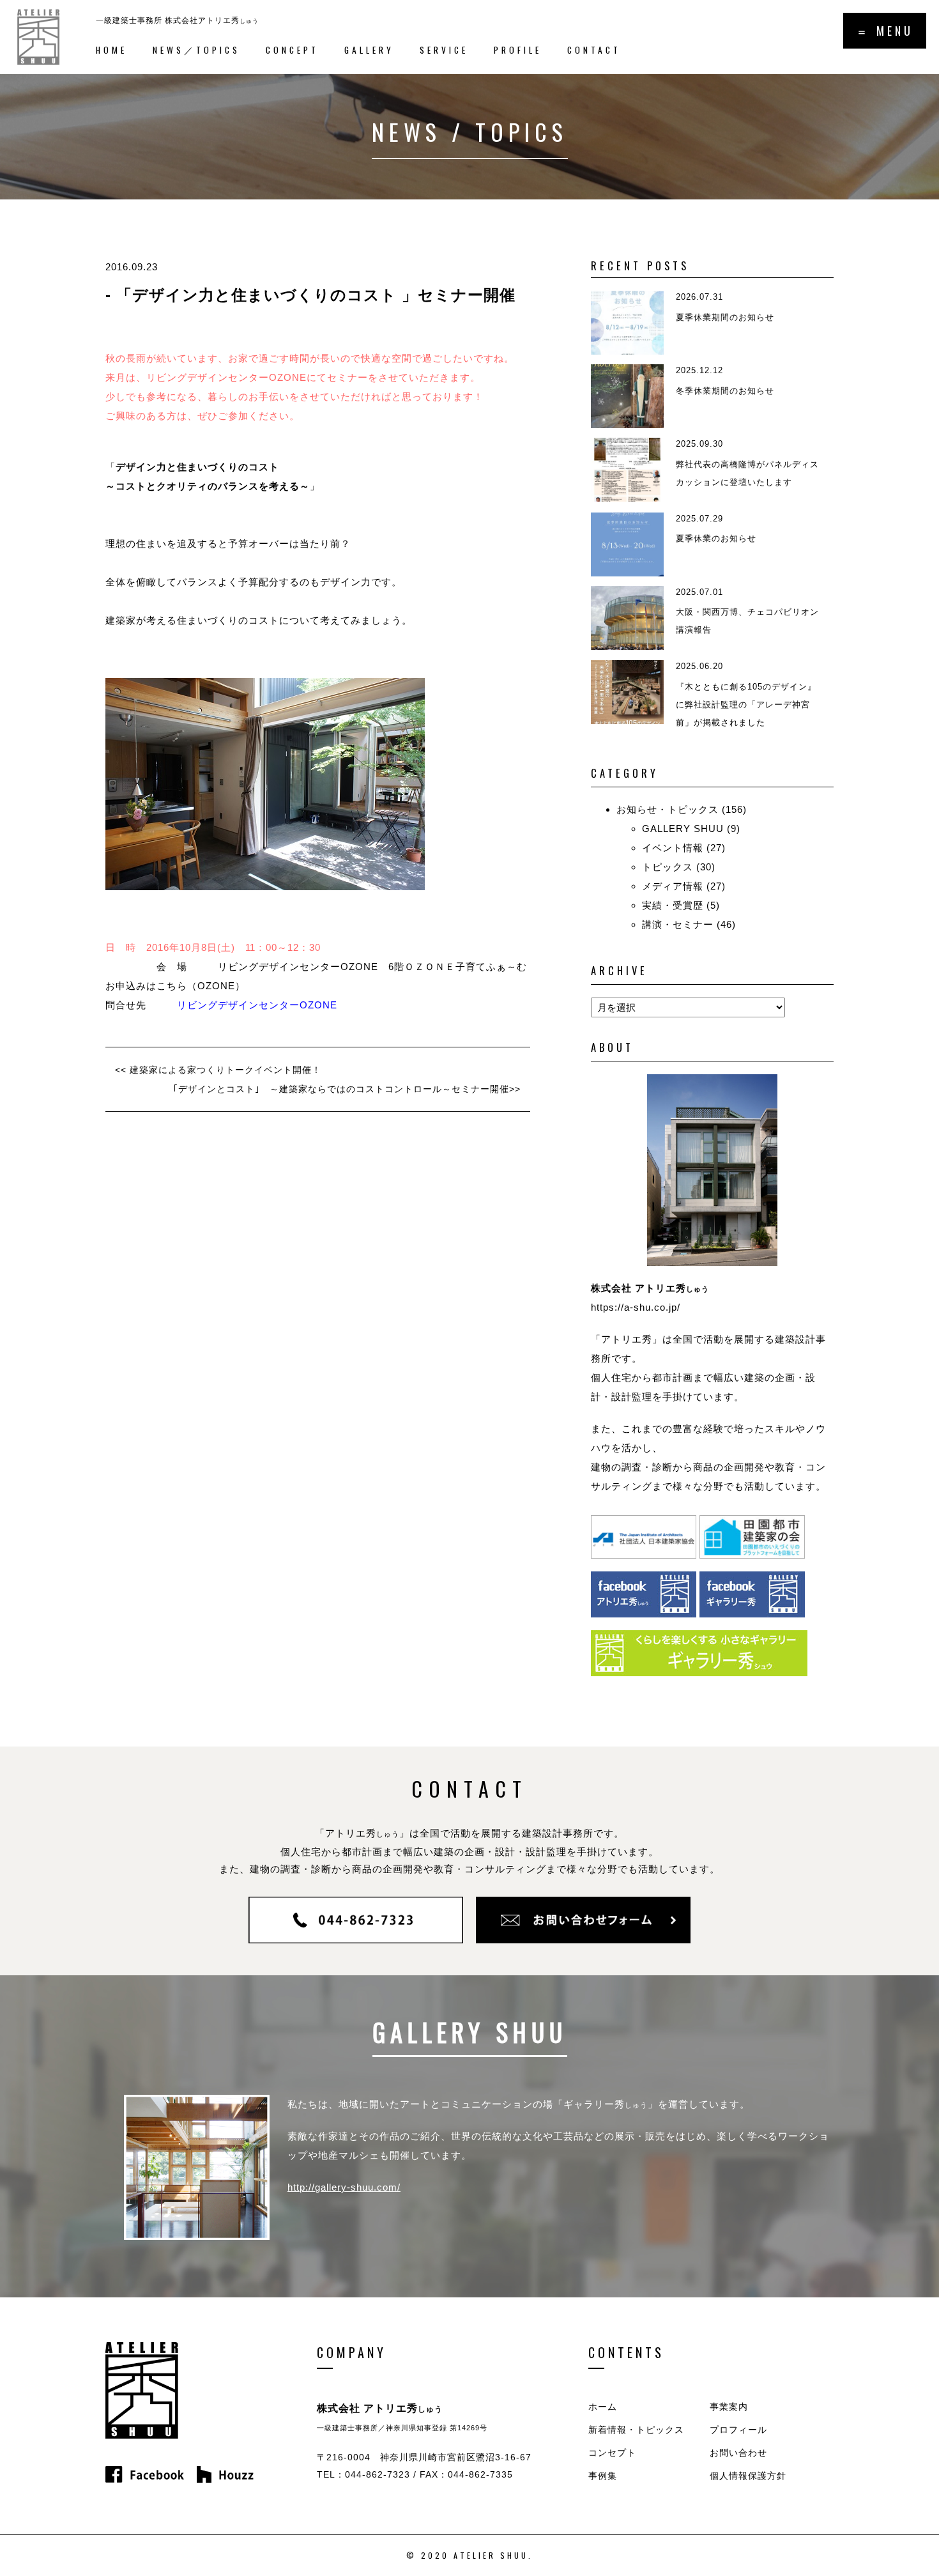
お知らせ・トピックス (668, 809)
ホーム (603, 2407)
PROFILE (518, 50)
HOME (111, 50)
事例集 (603, 2476)
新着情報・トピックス (636, 2430)
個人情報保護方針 (748, 2476)
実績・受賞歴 (673, 905)
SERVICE (444, 50)
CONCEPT (292, 50)
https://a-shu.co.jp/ (636, 1307)
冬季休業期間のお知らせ (725, 391)
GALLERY (369, 50)
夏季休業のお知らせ (716, 538)
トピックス (668, 867)
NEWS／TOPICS (196, 50)
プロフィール (738, 2430)
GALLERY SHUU (683, 829)
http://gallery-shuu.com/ (344, 2187)
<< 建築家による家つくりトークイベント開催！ (218, 1070)
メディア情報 (673, 886)
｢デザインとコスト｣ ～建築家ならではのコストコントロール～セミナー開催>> (347, 1089)
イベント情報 (673, 848)
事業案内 (729, 2407)
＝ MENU (885, 31)
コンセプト (612, 2453)
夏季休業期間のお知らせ (725, 317)
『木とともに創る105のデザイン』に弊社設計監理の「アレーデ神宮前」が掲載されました (746, 705)
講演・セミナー (678, 924)
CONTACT (594, 50)
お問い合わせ (738, 2453)
